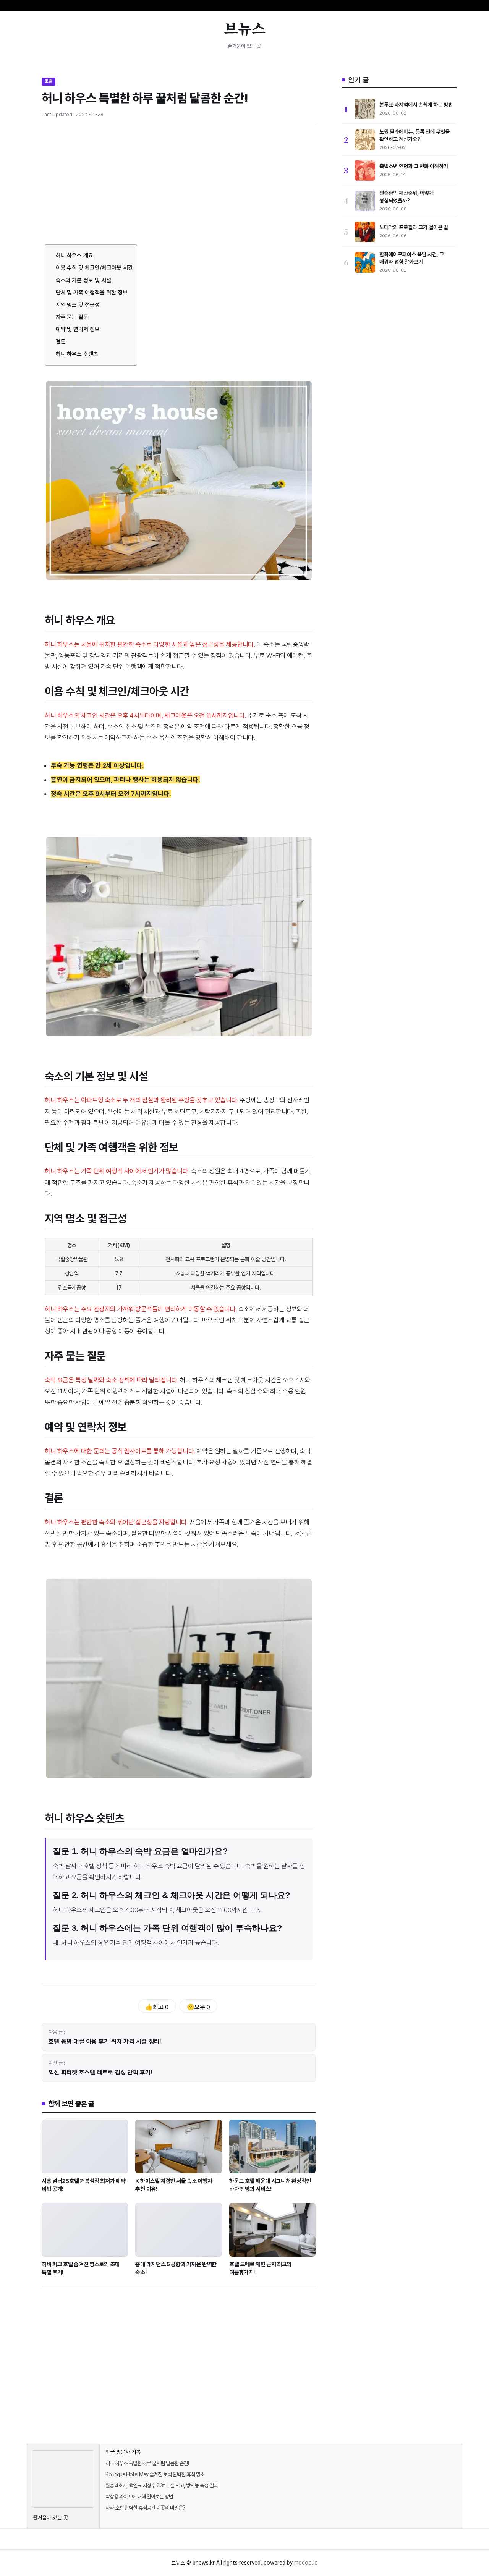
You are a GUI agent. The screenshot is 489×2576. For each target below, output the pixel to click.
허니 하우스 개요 (75, 256)
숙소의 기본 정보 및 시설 (83, 280)
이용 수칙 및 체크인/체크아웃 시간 (94, 268)
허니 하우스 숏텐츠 (77, 354)
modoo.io (306, 2563)
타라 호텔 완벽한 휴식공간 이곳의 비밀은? (145, 2508)
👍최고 (157, 2007)
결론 (61, 341)
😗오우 (198, 2007)
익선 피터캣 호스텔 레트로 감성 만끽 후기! (101, 2072)
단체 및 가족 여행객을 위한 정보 (92, 293)
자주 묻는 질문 (72, 317)
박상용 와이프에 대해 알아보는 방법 (139, 2497)
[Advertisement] (179, 188)
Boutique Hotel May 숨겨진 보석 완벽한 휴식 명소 (155, 2474)
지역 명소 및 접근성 (78, 305)
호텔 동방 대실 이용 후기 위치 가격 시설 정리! (105, 2041)
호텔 (49, 81)
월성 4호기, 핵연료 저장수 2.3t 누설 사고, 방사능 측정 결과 (162, 2485)
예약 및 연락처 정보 (78, 329)
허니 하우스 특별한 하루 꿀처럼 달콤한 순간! (147, 2463)
